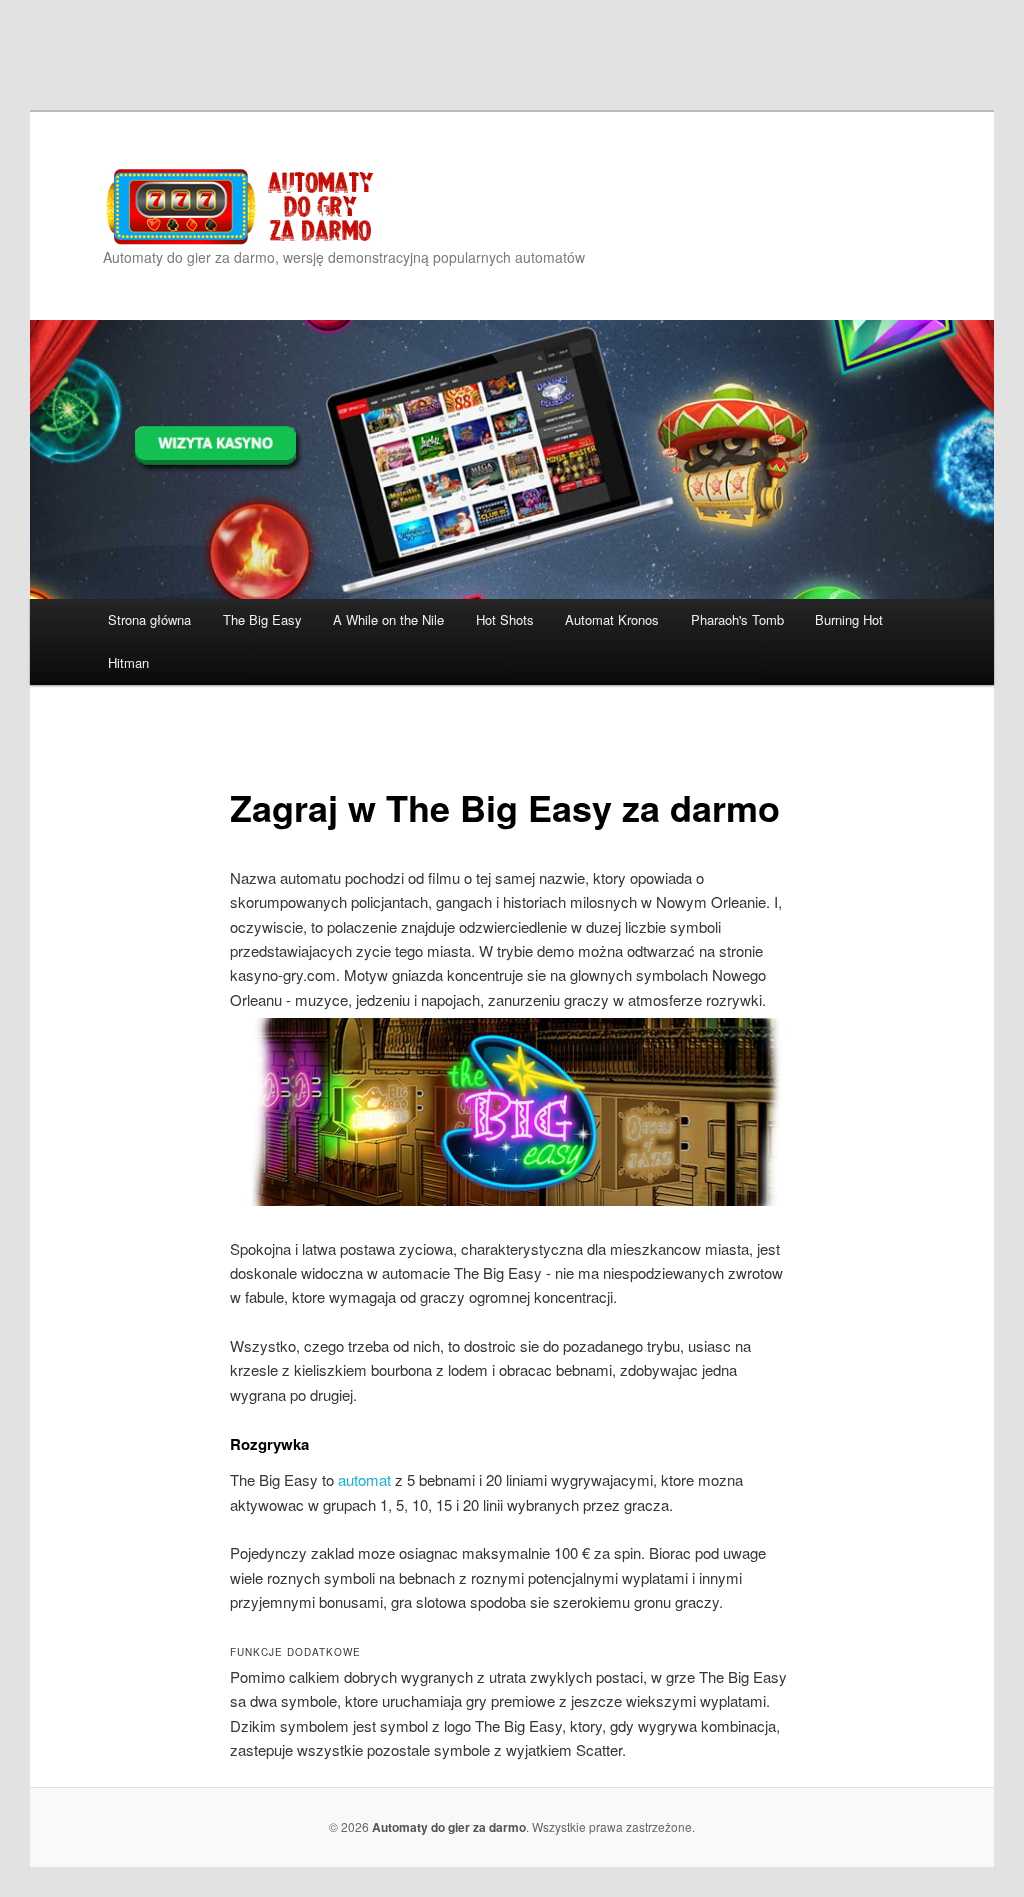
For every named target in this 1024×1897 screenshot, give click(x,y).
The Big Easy (262, 619)
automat (364, 1479)
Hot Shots (505, 619)
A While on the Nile (388, 619)
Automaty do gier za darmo (449, 1827)
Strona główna (149, 619)
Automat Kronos (612, 619)
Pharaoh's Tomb (737, 619)
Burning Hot (849, 619)
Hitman (128, 662)
